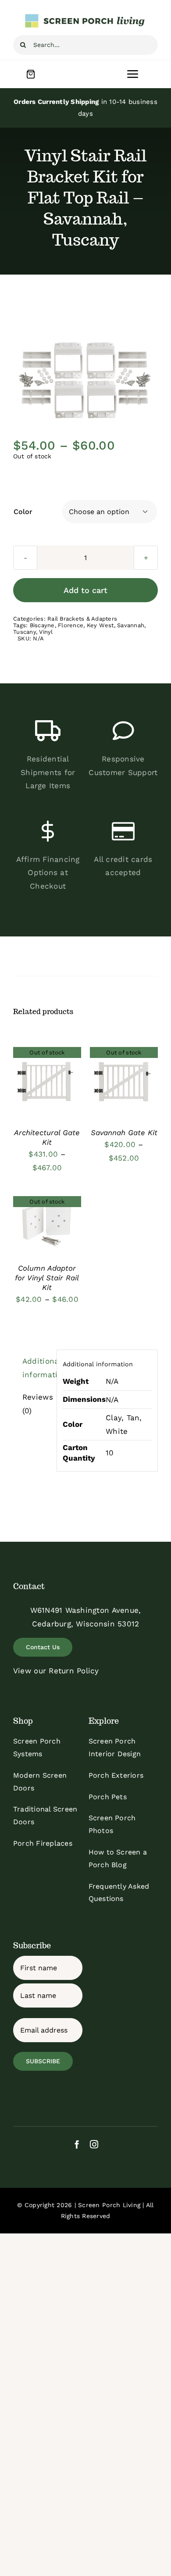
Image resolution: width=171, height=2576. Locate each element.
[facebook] (77, 2144)
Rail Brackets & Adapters (82, 619)
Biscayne (42, 625)
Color (23, 512)
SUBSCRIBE (43, 2061)
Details (47, 1083)
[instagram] (94, 2144)
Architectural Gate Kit (47, 1137)
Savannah (131, 625)
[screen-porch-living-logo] (85, 17)
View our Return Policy (56, 1671)
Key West (100, 625)
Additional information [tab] (37, 1368)
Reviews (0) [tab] (37, 1404)
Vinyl (46, 632)
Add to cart (85, 590)
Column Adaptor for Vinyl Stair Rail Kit (47, 1278)
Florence (71, 625)
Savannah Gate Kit (124, 1133)
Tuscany (25, 632)
